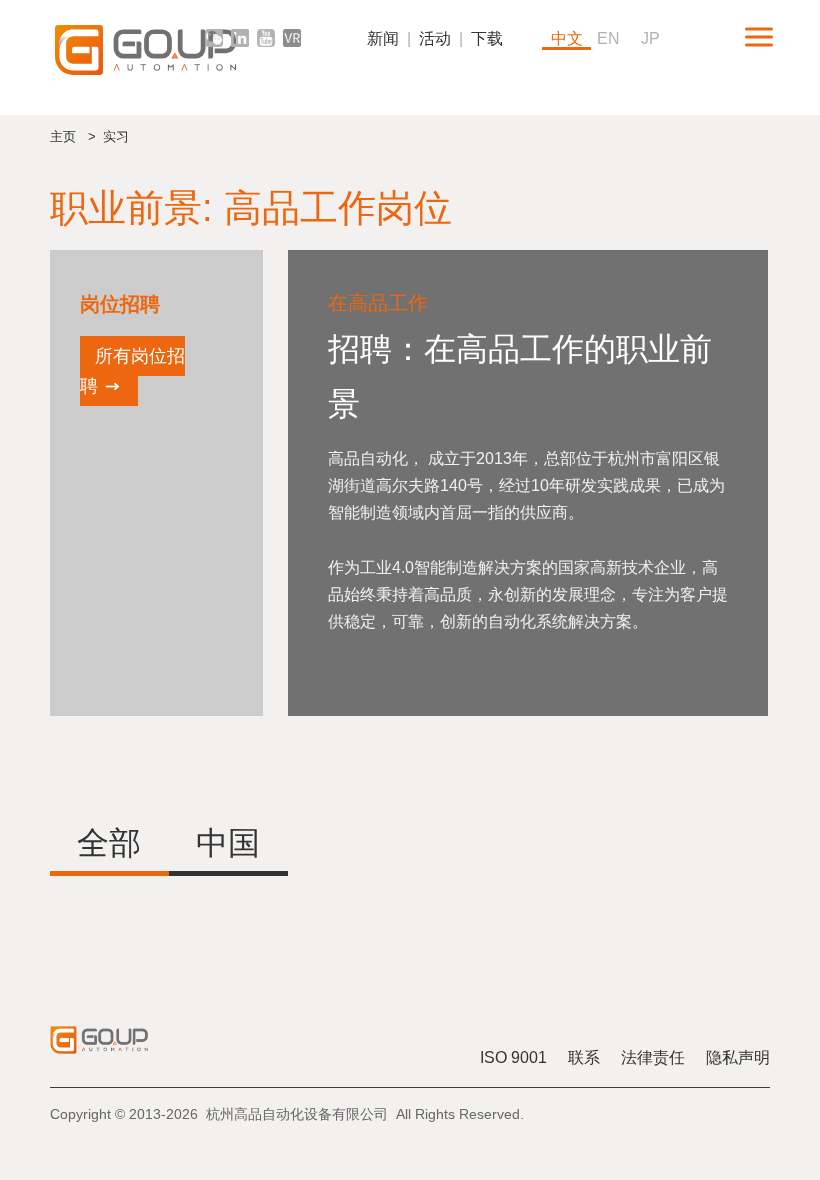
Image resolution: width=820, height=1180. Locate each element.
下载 (487, 38)
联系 (584, 1057)
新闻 (383, 38)
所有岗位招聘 (132, 371)
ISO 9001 (513, 1057)
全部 (109, 843)
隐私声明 (738, 1057)
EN (608, 38)
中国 (228, 843)
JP (650, 38)
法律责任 (653, 1057)
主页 (63, 136)
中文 (567, 38)
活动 (435, 38)
